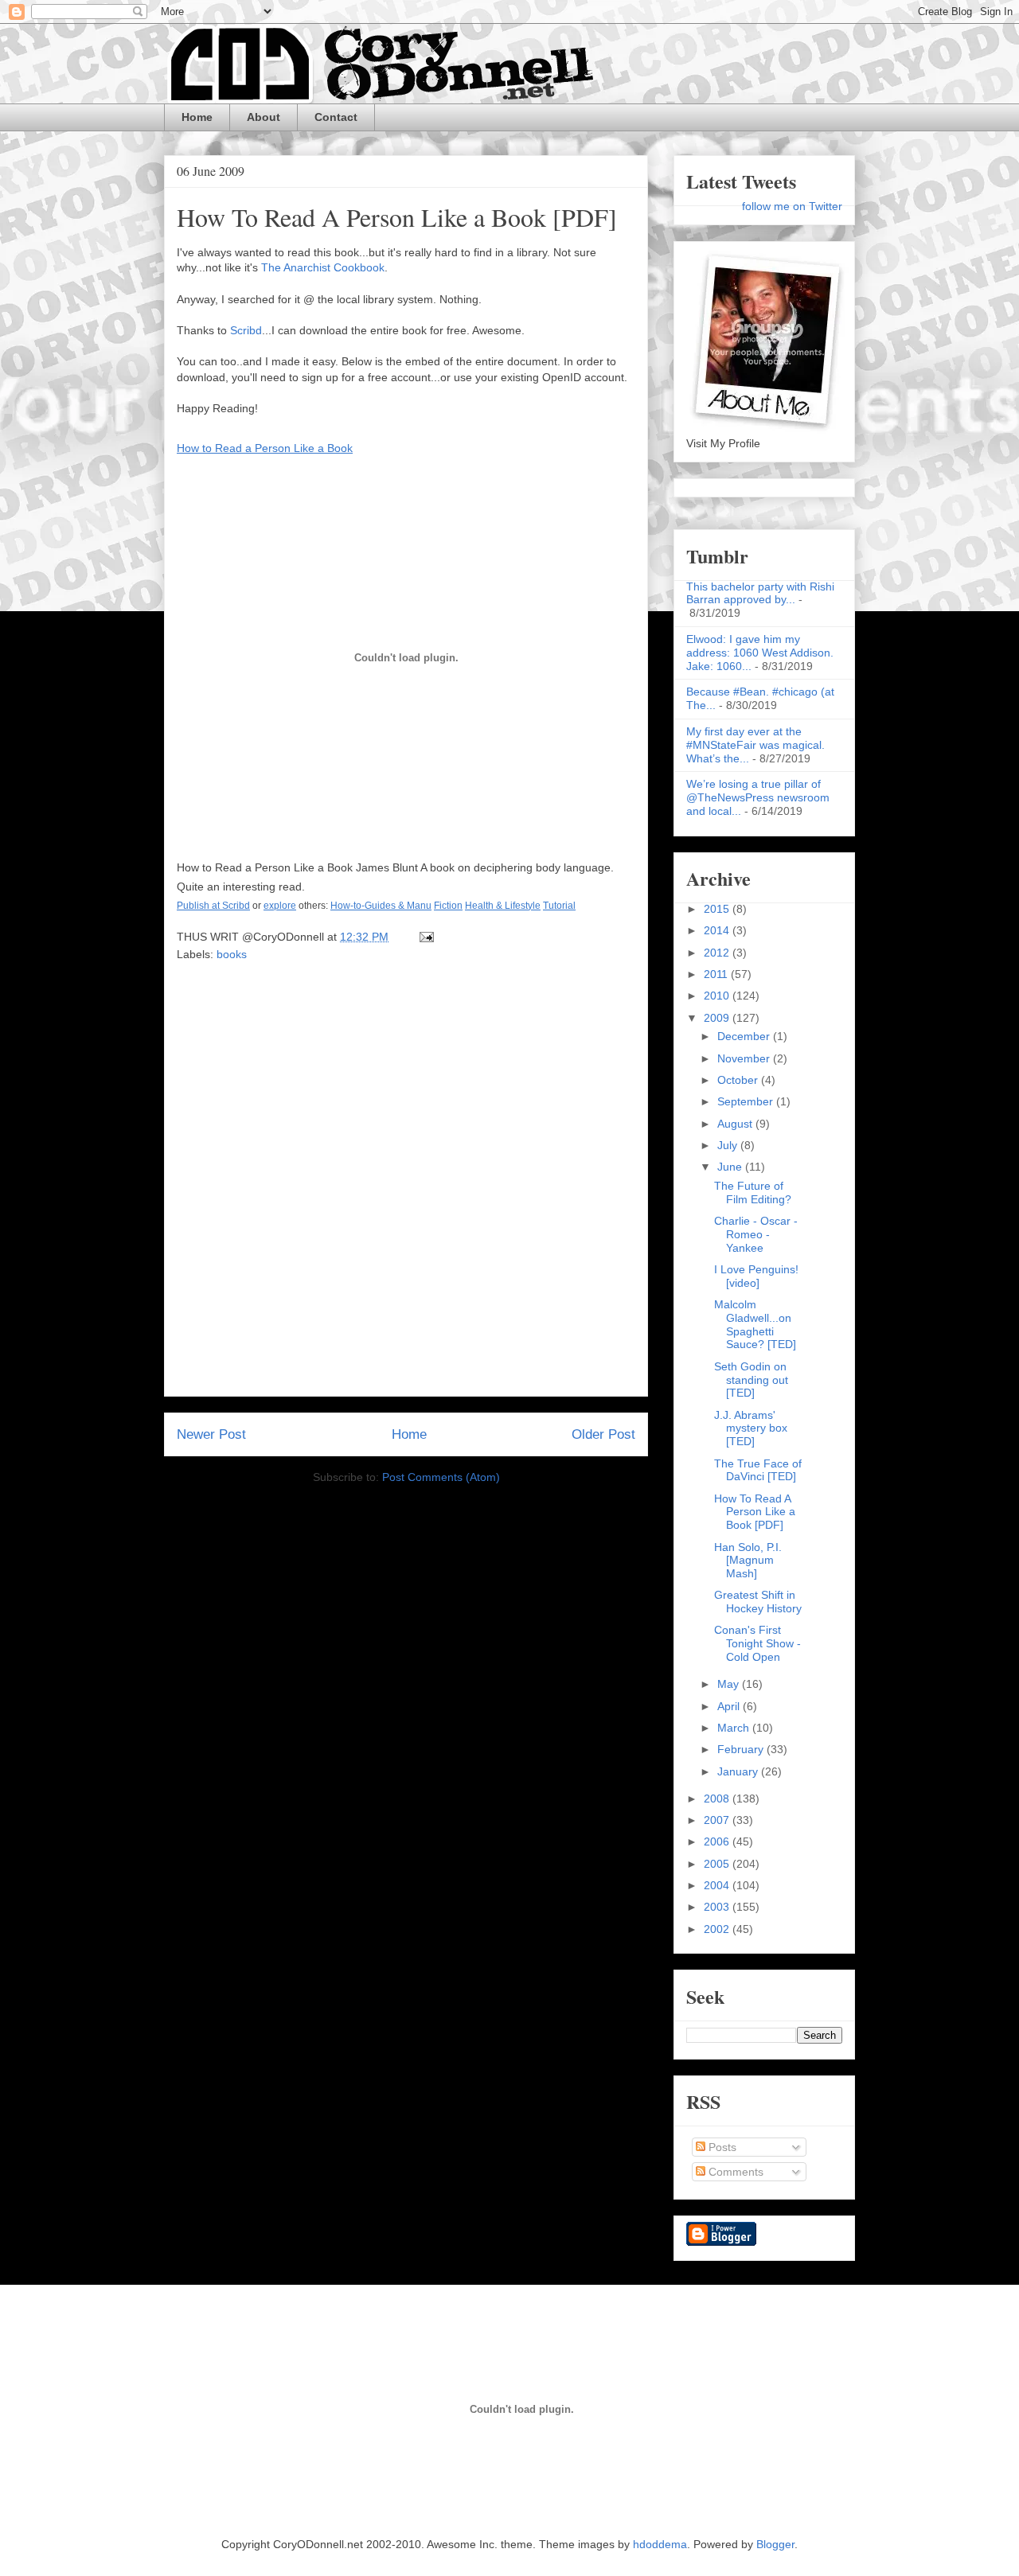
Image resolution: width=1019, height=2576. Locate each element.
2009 (718, 1018)
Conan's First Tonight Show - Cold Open (757, 1643)
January (739, 1771)
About (264, 117)
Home (197, 117)
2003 (718, 1907)
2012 (718, 953)
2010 (718, 996)
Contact (336, 117)
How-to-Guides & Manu (381, 906)
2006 (718, 1841)
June (731, 1167)
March (735, 1728)
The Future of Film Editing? (753, 1193)
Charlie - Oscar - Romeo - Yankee (756, 1234)
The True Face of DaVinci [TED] (758, 1470)
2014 (718, 930)
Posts (721, 2147)
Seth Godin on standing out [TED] (751, 1380)
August (736, 1124)
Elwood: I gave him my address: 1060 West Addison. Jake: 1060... (760, 653)
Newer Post (211, 1434)
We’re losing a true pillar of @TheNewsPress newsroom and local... (758, 797)
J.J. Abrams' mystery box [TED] (751, 1428)
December (745, 1036)
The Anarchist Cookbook (323, 267)
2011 (717, 974)
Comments (734, 2172)
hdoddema (660, 2544)
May (730, 1684)
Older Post (603, 1434)
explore (280, 906)
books (232, 954)
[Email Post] (424, 937)
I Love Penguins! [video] (756, 1276)
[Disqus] (406, 1184)
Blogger (775, 2544)
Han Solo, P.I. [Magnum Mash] (748, 1561)
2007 (718, 1820)
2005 (718, 1864)
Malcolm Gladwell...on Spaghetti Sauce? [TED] (755, 1324)
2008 (718, 1799)
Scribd (246, 330)
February (742, 1749)
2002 (718, 1929)
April (730, 1706)
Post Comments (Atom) (441, 1477)
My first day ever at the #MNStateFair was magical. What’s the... (755, 745)
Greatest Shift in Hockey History (758, 1602)
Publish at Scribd (213, 906)
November (745, 1058)
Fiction (448, 906)
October (739, 1080)
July (729, 1145)
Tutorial (559, 906)
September (747, 1101)
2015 (718, 909)
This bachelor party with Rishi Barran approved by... (760, 593)
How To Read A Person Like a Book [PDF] (397, 217)
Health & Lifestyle (503, 906)
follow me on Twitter (792, 206)
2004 (718, 1885)
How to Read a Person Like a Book (265, 448)
